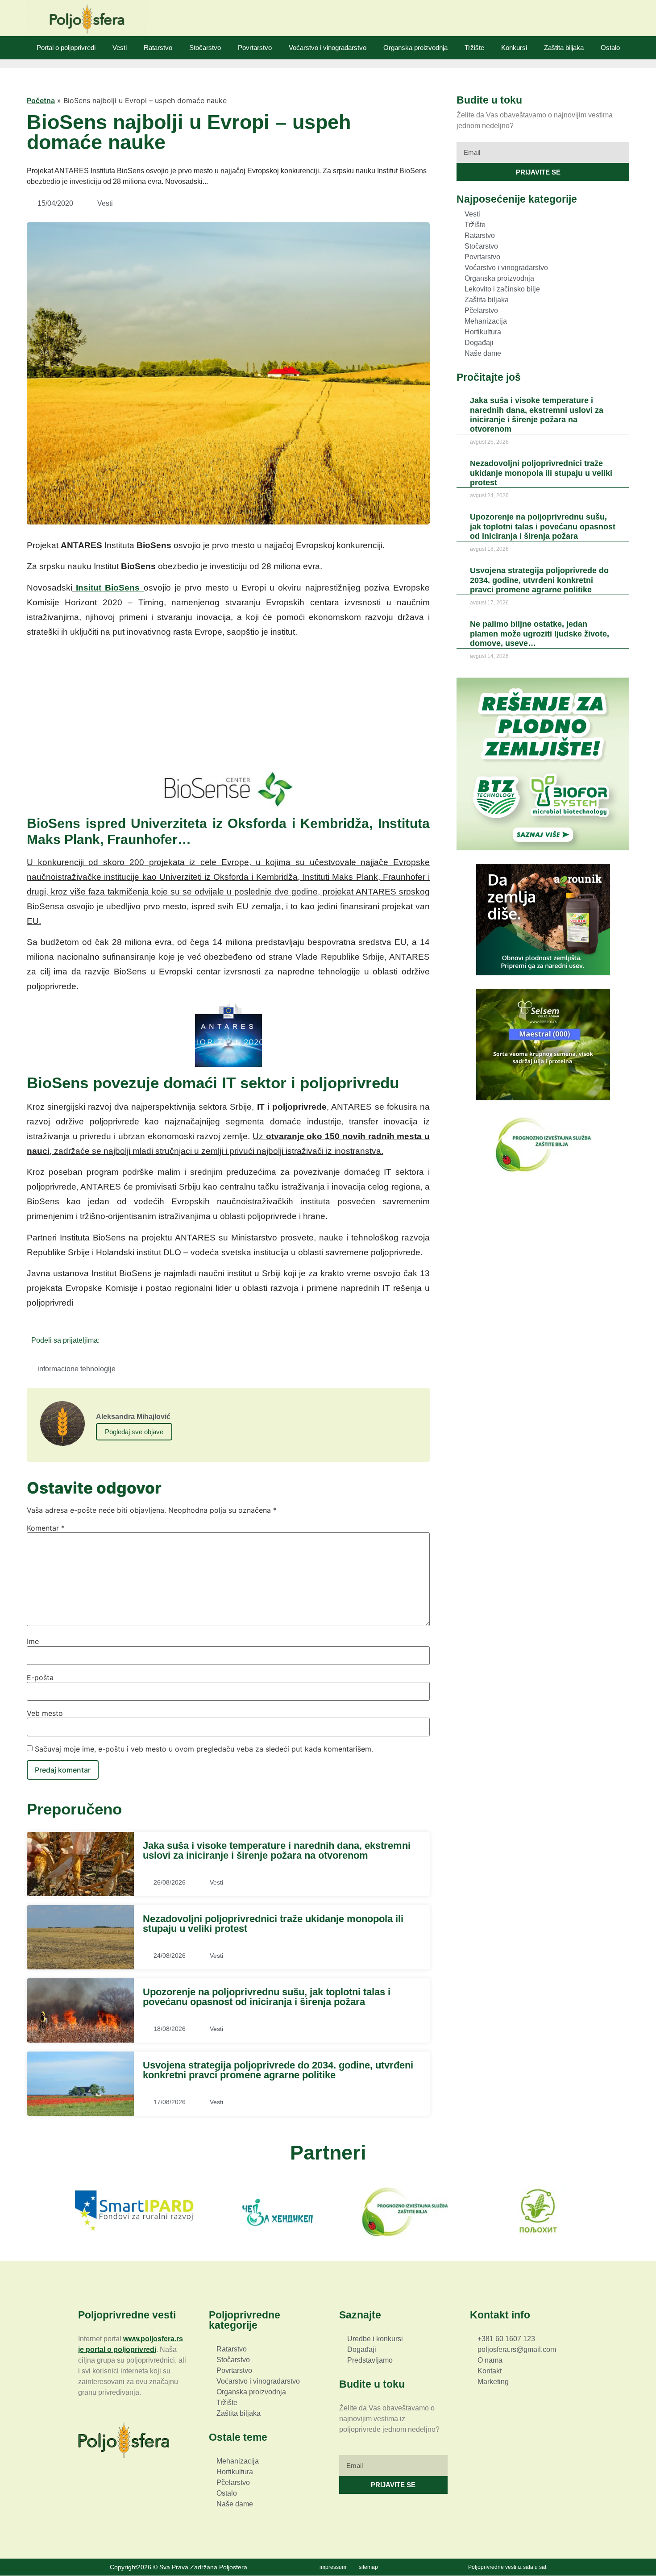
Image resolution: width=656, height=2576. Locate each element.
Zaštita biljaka (564, 48)
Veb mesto (45, 1713)
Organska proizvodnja (415, 48)
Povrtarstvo (255, 48)
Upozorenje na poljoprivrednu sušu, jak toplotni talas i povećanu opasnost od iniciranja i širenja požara (267, 1997)
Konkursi (514, 48)
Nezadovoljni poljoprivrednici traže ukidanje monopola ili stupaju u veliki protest (273, 1924)
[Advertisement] (228, 708)
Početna (41, 100)
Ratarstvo (158, 48)
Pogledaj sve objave (134, 1432)
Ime (33, 1641)
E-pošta (40, 1677)
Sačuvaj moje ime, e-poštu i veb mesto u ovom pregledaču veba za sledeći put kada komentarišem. (204, 1749)
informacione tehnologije (77, 1369)
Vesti (120, 48)
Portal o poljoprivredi (66, 48)
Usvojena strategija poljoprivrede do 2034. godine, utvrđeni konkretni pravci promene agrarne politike (278, 2070)
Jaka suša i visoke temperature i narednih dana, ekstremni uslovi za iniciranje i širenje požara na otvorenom (277, 1850)
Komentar (46, 1528)
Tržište (474, 48)
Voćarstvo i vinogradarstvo (328, 48)
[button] (109, 1340)
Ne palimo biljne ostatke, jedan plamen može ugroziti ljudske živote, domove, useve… (540, 633)
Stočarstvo (205, 48)
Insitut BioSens (110, 588)
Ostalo (610, 48)
